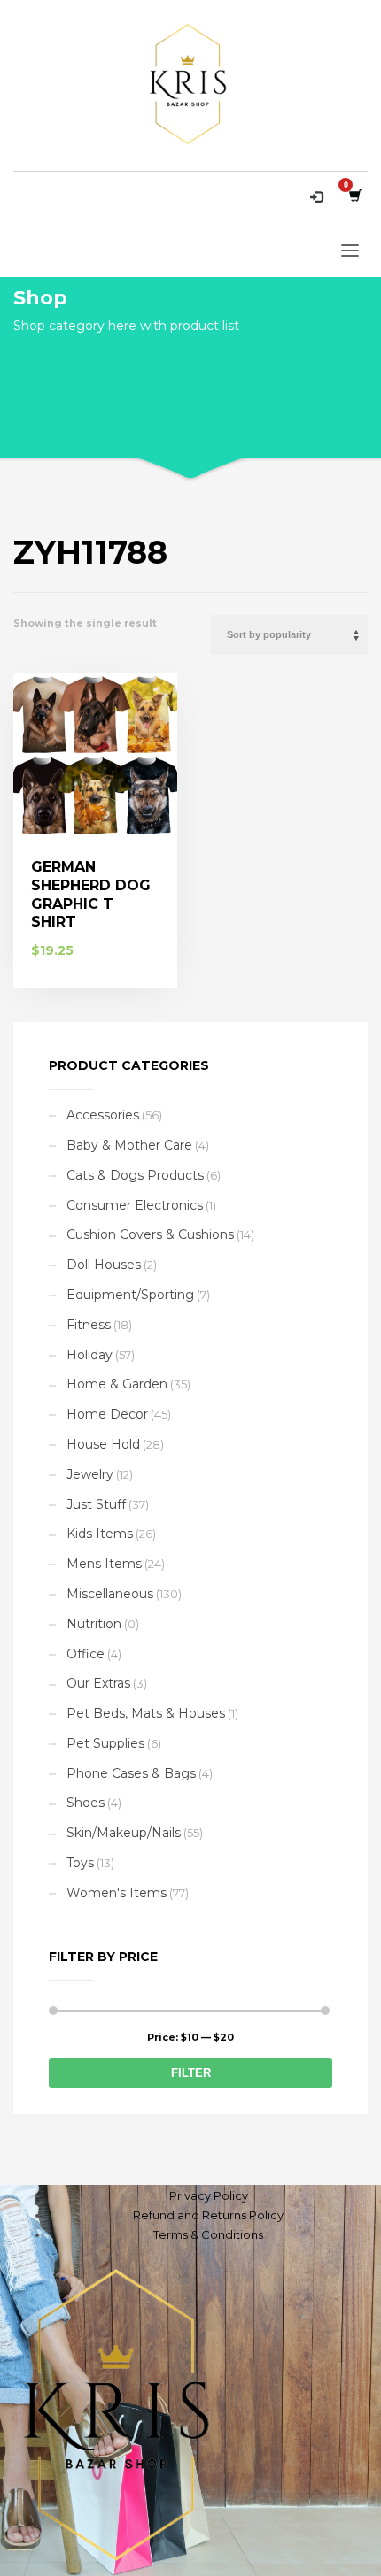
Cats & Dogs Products (135, 1175)
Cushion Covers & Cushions (150, 1234)
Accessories (103, 1115)
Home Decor (107, 1414)
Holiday (89, 1355)
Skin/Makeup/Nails (124, 1833)
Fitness (89, 1325)
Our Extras (98, 1683)
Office (86, 1654)
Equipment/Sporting (130, 1295)
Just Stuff (96, 1504)
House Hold (103, 1444)
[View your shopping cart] (354, 195)
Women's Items (117, 1893)
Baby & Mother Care (129, 1145)
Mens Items (104, 1564)
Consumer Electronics (135, 1205)
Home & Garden (117, 1384)
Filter (191, 2073)
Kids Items (100, 1534)
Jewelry (90, 1474)
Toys (80, 1863)
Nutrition (94, 1624)
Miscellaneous (110, 1594)
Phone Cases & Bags (131, 1773)
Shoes (86, 1803)
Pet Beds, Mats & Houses (146, 1713)
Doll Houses (104, 1265)
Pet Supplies (105, 1743)
